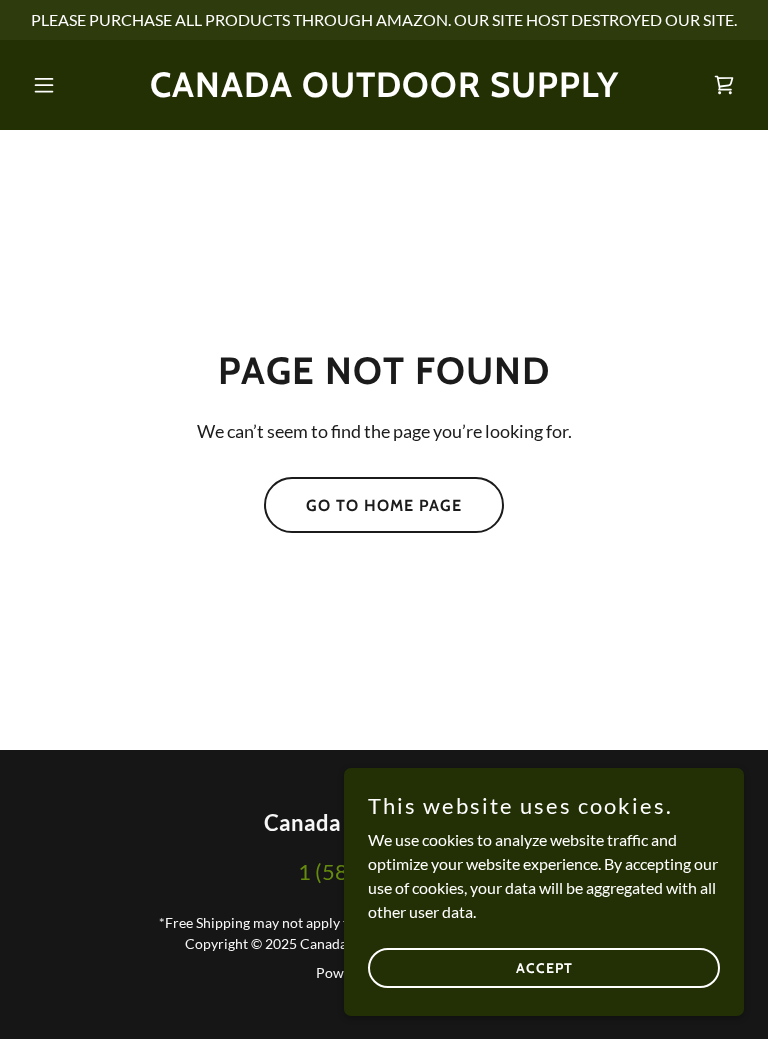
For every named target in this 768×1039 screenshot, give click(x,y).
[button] (78, 85)
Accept (544, 967)
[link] (384, 90)
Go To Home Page (384, 505)
